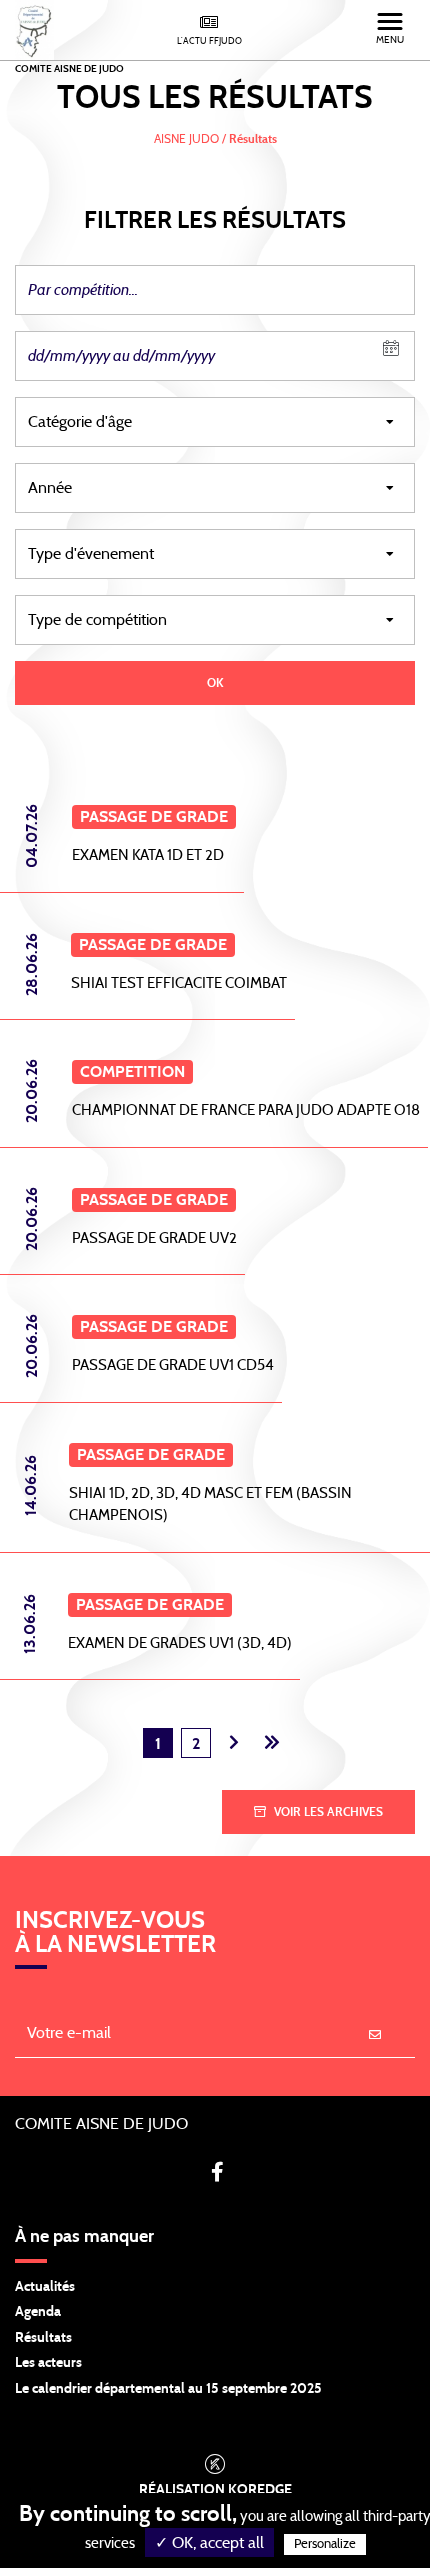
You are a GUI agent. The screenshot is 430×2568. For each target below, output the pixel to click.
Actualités (45, 2287)
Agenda (38, 2312)
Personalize (325, 2544)
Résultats (43, 2338)
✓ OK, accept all (209, 2543)
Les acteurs (48, 2363)
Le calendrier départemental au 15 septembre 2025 (168, 2389)
